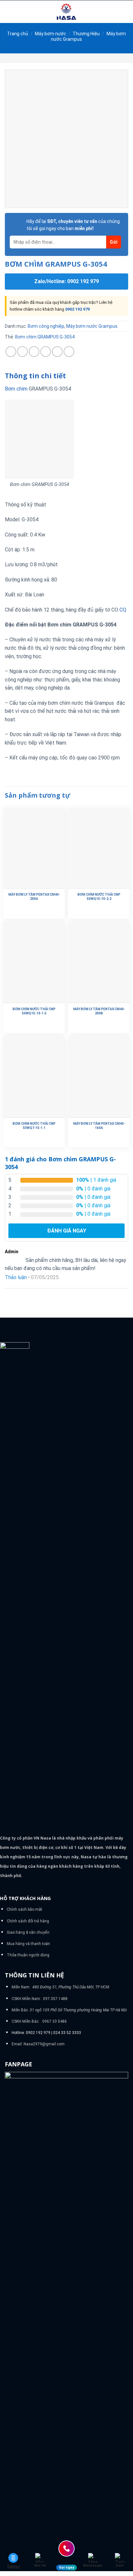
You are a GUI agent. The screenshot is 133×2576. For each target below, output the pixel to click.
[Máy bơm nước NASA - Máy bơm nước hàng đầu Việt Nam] (66, 12)
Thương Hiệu (86, 34)
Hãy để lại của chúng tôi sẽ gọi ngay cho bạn (73, 225)
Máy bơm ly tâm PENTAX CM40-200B (99, 1011)
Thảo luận (16, 1277)
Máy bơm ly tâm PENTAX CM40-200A (34, 897)
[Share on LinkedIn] (69, 352)
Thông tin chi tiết (35, 376)
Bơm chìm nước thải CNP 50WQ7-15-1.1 (34, 1126)
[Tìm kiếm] (126, 12)
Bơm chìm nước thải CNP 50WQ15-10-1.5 (34, 1011)
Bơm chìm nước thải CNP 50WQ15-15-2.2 (99, 897)
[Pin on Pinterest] (57, 352)
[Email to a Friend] (46, 352)
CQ (123, 610)
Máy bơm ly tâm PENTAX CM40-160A (99, 1126)
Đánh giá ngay (67, 1231)
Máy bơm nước (51, 34)
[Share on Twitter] (34, 352)
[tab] (66, 376)
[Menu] (9, 11)
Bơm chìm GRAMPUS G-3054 (45, 337)
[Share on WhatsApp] (11, 352)
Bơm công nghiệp (46, 326)
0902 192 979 (77, 309)
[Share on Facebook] (22, 352)
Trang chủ (18, 34)
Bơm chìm (16, 389)
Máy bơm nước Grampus (92, 326)
